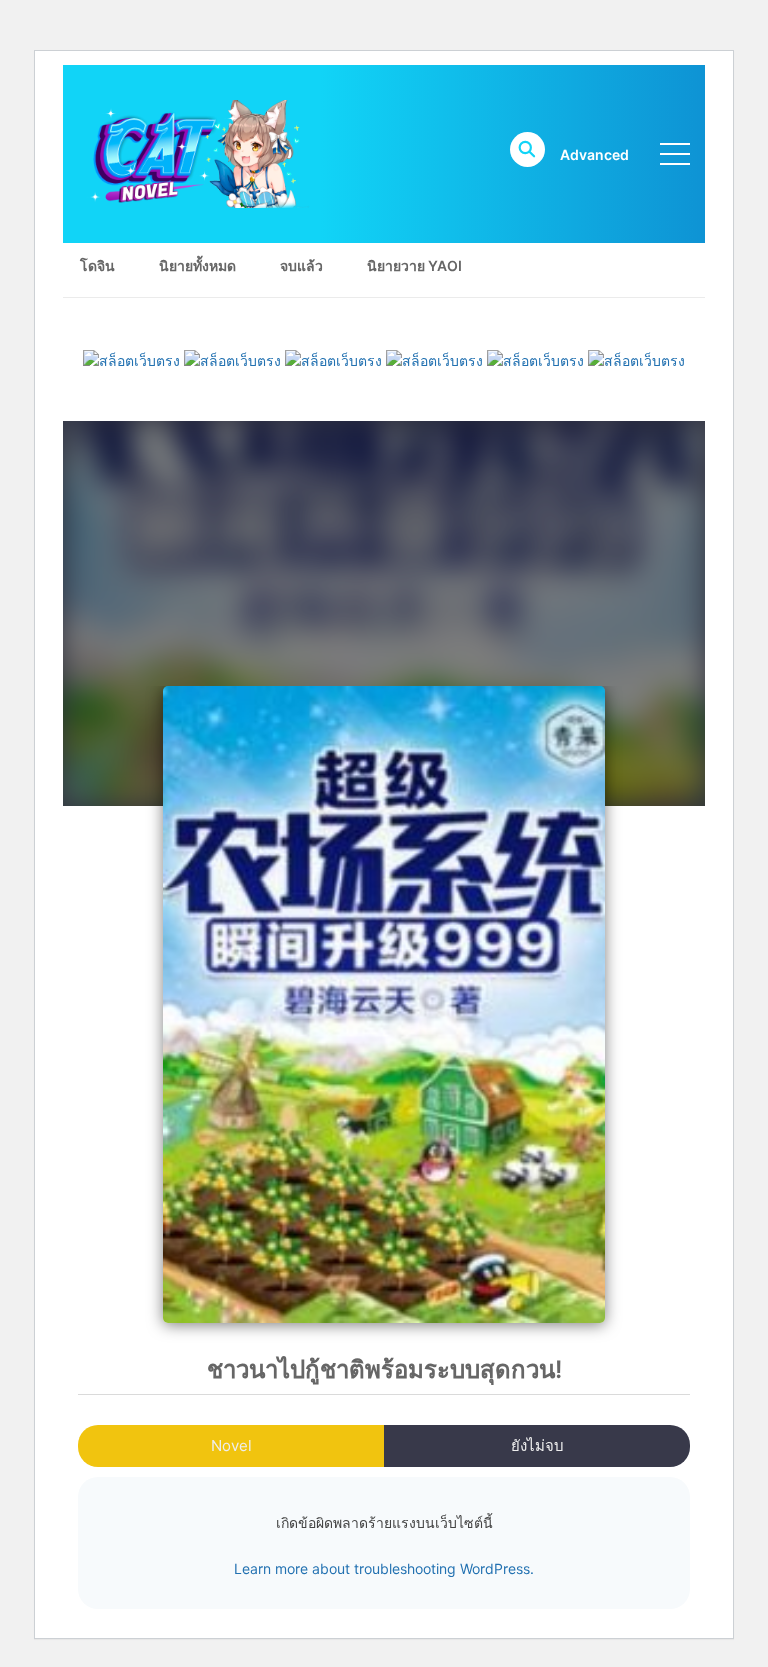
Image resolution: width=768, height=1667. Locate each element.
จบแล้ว (301, 265)
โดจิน (97, 265)
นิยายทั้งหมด (197, 265)
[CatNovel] (194, 152)
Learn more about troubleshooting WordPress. (384, 1568)
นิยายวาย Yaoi (414, 265)
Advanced (594, 154)
